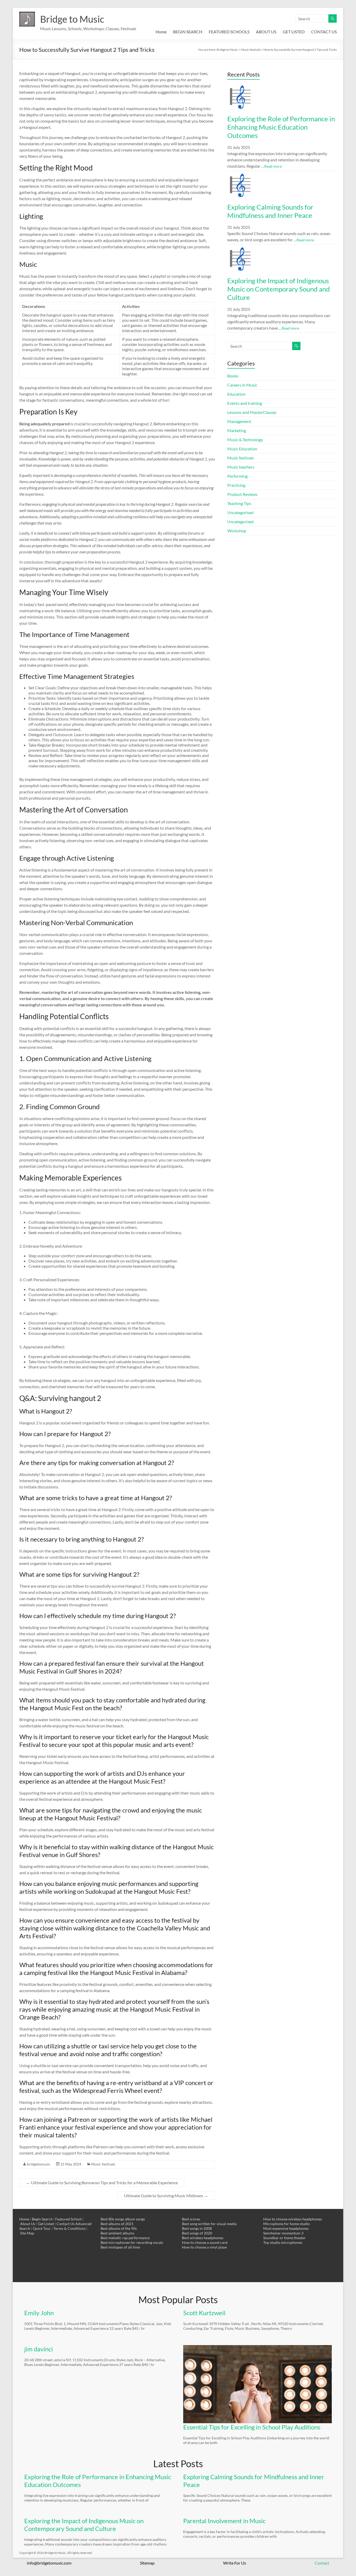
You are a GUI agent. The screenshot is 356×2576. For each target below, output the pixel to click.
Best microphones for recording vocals (132, 2242)
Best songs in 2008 (197, 2228)
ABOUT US (266, 32)
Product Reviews (242, 494)
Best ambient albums (117, 2233)
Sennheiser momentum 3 (283, 2233)
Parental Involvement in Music (224, 2521)
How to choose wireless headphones (293, 2219)
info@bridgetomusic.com (49, 2563)
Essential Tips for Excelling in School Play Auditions (252, 2427)
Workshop (237, 531)
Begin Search (42, 2219)
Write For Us (235, 2563)
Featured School (68, 2219)
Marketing (237, 430)
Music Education (242, 449)
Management (239, 421)
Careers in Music (242, 385)
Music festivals (103, 2164)
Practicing (236, 485)
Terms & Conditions (69, 2228)
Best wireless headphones (203, 2238)
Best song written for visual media (209, 2224)
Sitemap (147, 2563)
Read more (273, 166)
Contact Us (66, 2224)
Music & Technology (245, 440)
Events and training (245, 403)
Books (233, 376)
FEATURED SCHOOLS (229, 32)
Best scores (191, 2219)
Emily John (39, 2313)
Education (236, 394)
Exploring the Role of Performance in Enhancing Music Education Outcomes (281, 127)
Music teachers (241, 467)
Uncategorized (240, 522)
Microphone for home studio (287, 2224)
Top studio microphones (283, 2242)
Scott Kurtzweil (204, 2313)
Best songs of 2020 (197, 2233)
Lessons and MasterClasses (252, 412)
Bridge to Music (72, 19)
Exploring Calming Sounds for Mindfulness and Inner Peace (270, 211)
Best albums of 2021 (117, 2224)
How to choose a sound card (205, 2242)
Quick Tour (42, 2228)
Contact (322, 2563)
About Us (28, 2224)
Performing (237, 476)
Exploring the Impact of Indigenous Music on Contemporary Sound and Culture (279, 289)
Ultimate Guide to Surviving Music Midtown (166, 2196)
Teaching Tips (239, 503)
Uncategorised (240, 512)
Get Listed (46, 2224)
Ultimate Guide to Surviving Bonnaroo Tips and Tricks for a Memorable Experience (102, 2183)
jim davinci (39, 2349)
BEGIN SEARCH (188, 32)
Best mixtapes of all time (120, 2247)
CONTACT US (324, 32)
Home (161, 32)
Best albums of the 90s (119, 2228)
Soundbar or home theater (284, 2238)
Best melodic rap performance (125, 2238)
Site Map (27, 2233)
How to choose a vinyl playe (204, 2247)
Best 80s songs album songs (123, 2219)
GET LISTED (294, 32)
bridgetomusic (39, 2164)
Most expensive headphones (286, 2228)
